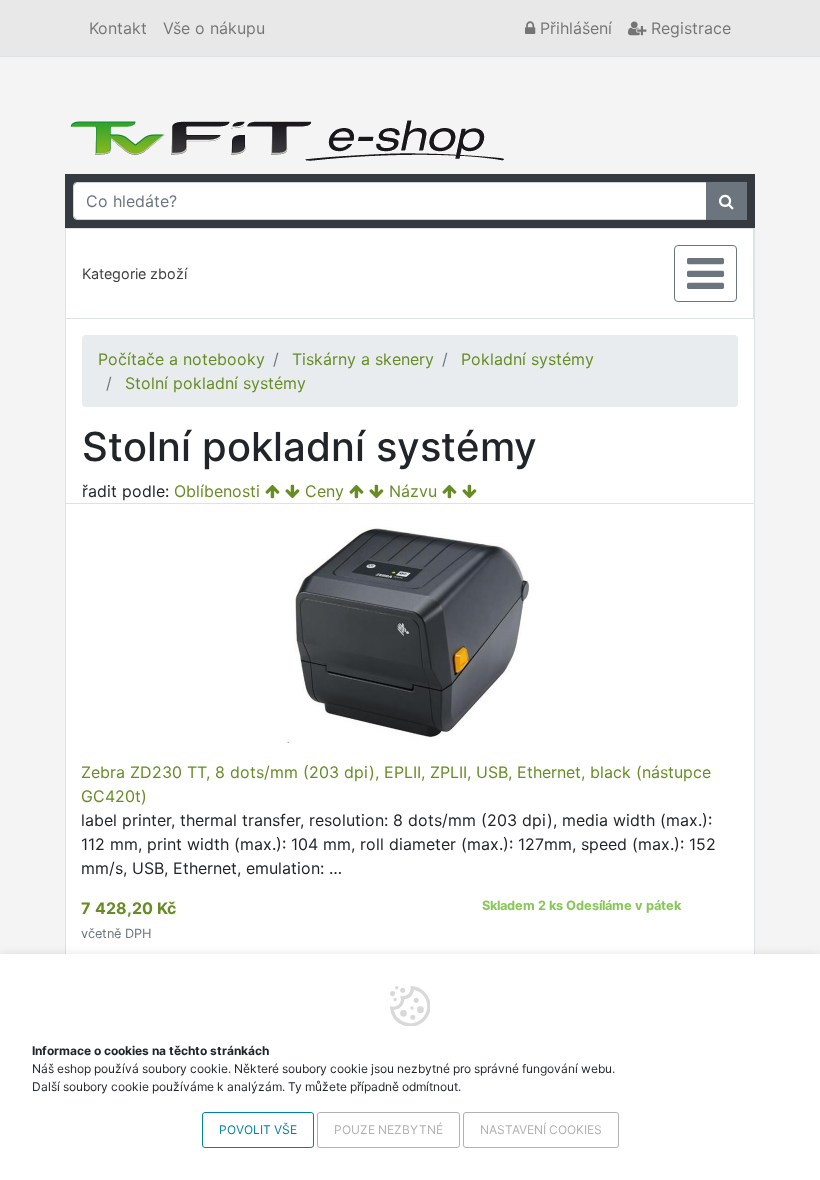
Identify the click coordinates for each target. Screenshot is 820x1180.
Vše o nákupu (214, 28)
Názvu (413, 491)
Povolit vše (258, 1129)
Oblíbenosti (217, 491)
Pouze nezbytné (388, 1129)
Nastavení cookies (541, 1129)
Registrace (688, 28)
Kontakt (118, 28)
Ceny (324, 491)
